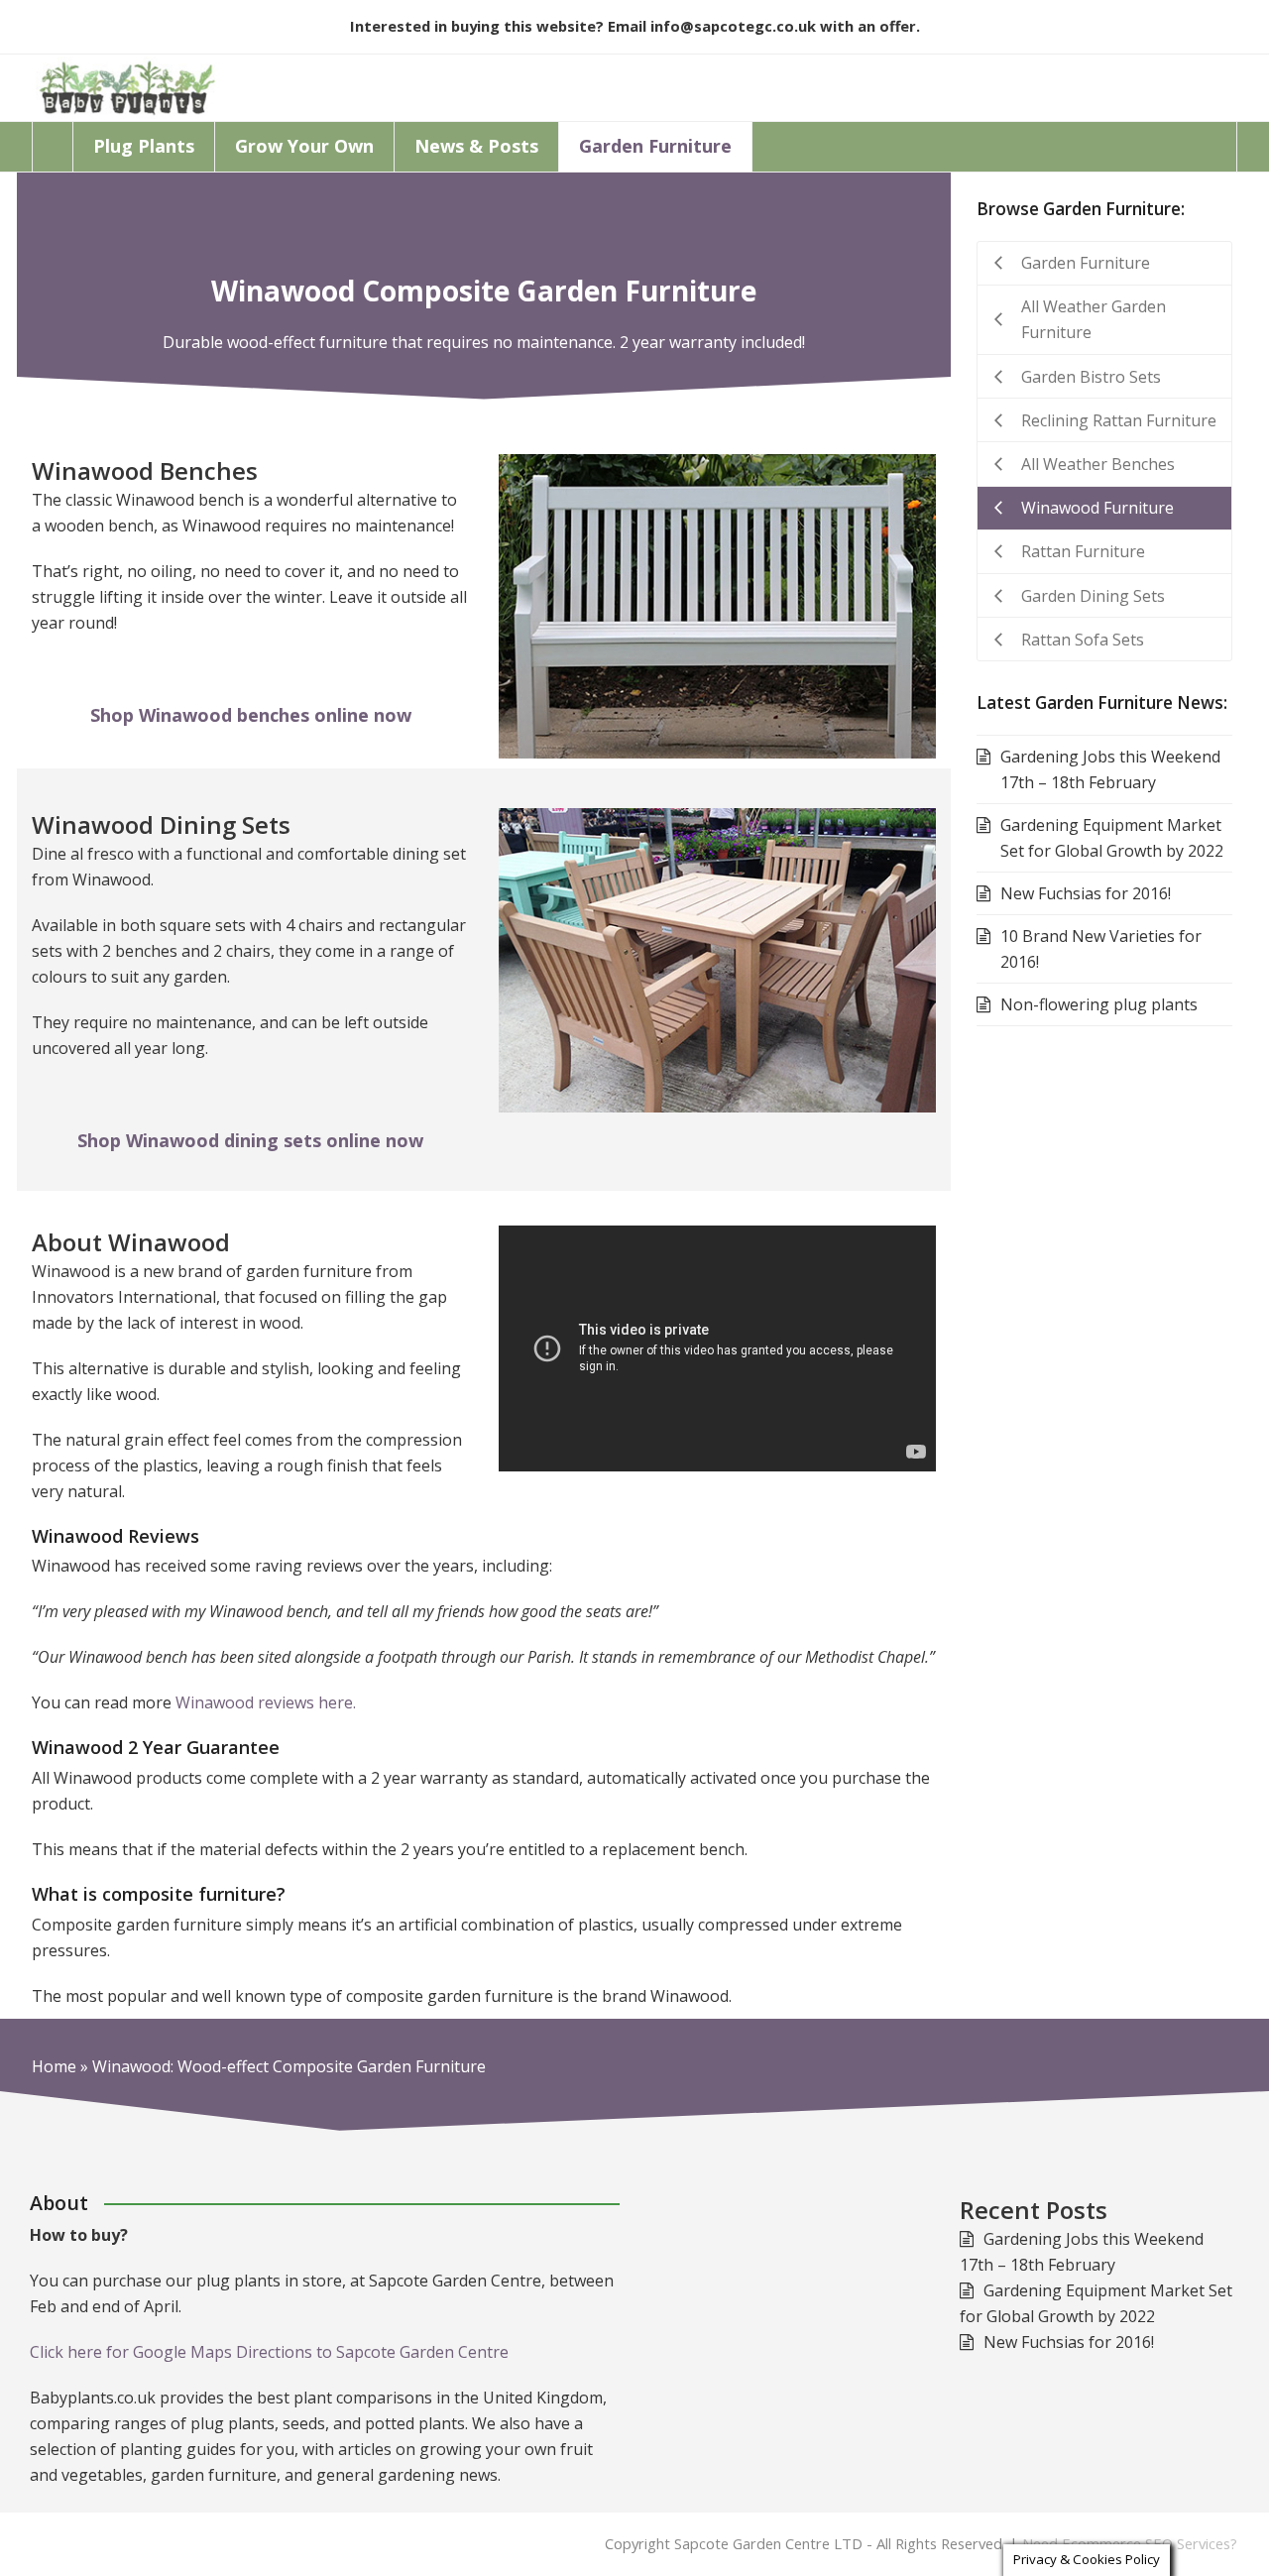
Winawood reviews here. (266, 1702)
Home (54, 2066)
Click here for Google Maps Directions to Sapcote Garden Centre (269, 2352)
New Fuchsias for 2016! (1069, 2342)
